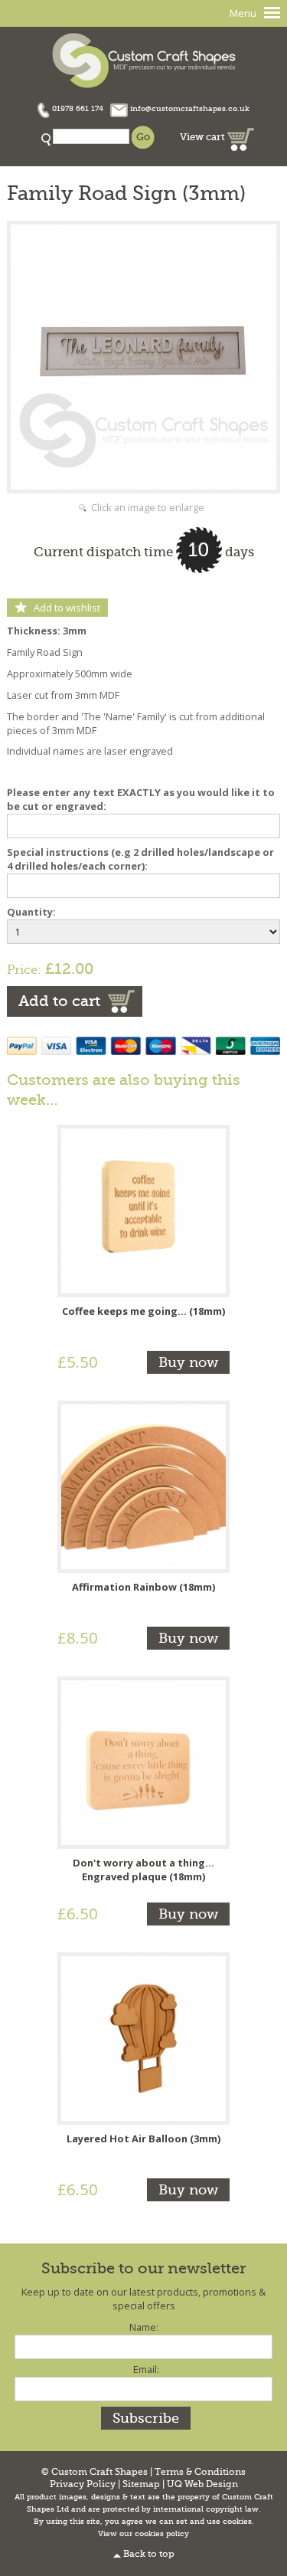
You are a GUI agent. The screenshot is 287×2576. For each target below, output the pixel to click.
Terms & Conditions (200, 2472)
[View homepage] (144, 59)
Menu (243, 13)
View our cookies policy (143, 2534)
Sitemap (141, 2484)
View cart (204, 137)
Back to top (149, 2554)
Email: (146, 2369)
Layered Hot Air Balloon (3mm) (143, 2138)
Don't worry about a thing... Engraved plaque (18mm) (143, 1870)
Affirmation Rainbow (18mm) (143, 1587)
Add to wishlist (67, 608)
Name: (144, 2327)
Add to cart (59, 1001)
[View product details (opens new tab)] (143, 1210)
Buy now (188, 1362)
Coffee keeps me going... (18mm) (143, 1311)
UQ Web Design (202, 2484)
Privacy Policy (83, 2484)
